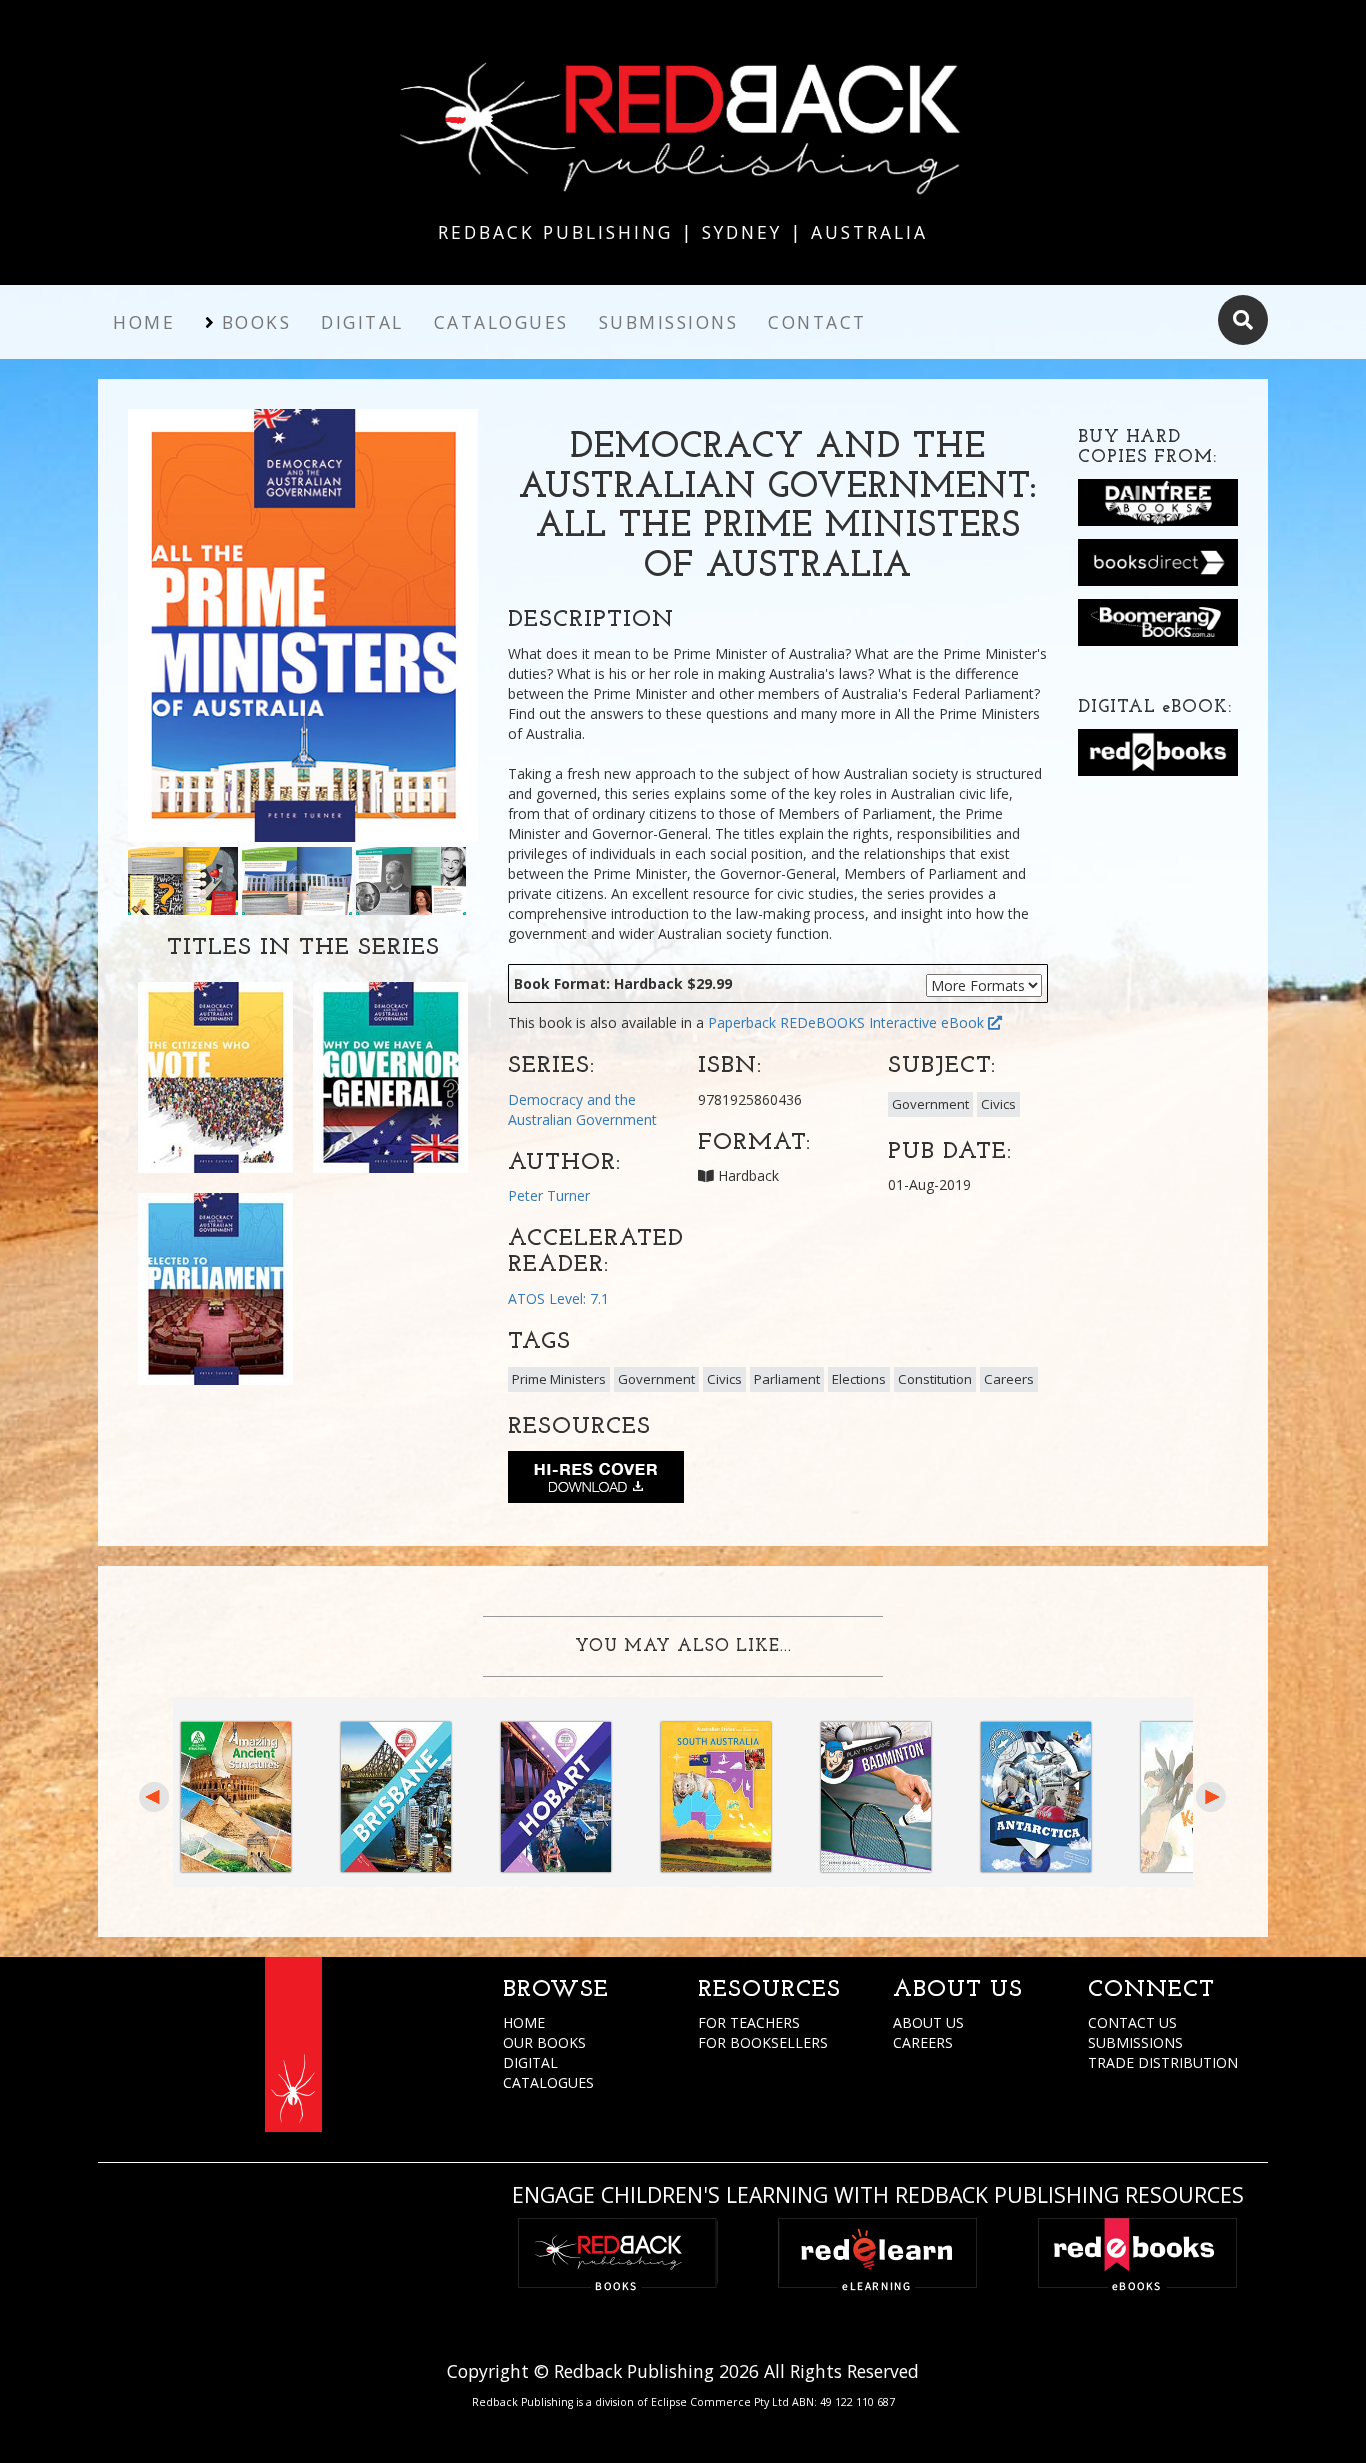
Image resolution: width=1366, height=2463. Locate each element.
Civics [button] (998, 1104)
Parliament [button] (787, 1379)
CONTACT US (1132, 2022)
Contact (817, 322)
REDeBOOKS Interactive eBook (884, 1022)
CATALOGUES (548, 2082)
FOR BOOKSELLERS (763, 2042)
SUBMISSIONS (1135, 2042)
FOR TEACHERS (749, 2022)
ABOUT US (928, 2022)
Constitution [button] (935, 1379)
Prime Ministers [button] (559, 1379)
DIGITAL (530, 2062)
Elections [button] (859, 1379)
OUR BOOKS (544, 2042)
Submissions (669, 322)
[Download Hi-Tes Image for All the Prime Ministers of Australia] (596, 1481)
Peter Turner (549, 1195)
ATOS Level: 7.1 (558, 1298)
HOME (524, 2022)
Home (144, 322)
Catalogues (501, 322)
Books (257, 322)
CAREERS (923, 2042)
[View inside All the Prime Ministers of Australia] (183, 879)
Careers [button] (1009, 1379)
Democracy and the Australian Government (582, 1109)
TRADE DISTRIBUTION (1163, 2062)
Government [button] (930, 1104)
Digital (362, 322)
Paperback (742, 1022)
